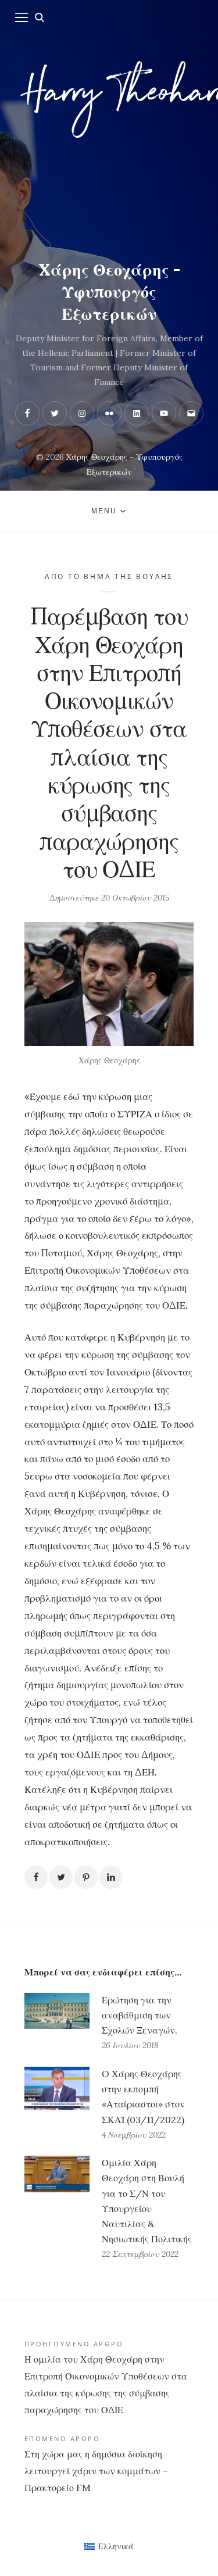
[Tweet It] (61, 1877)
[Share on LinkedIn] (111, 1877)
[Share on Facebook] (36, 1877)
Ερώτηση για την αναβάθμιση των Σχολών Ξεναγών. (140, 2015)
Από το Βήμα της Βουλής (109, 576)
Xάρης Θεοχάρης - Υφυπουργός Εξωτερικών (109, 292)
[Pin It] (86, 1877)
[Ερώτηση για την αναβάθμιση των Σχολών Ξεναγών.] (57, 2023)
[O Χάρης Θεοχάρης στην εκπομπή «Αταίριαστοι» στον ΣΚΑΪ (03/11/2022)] (57, 2105)
